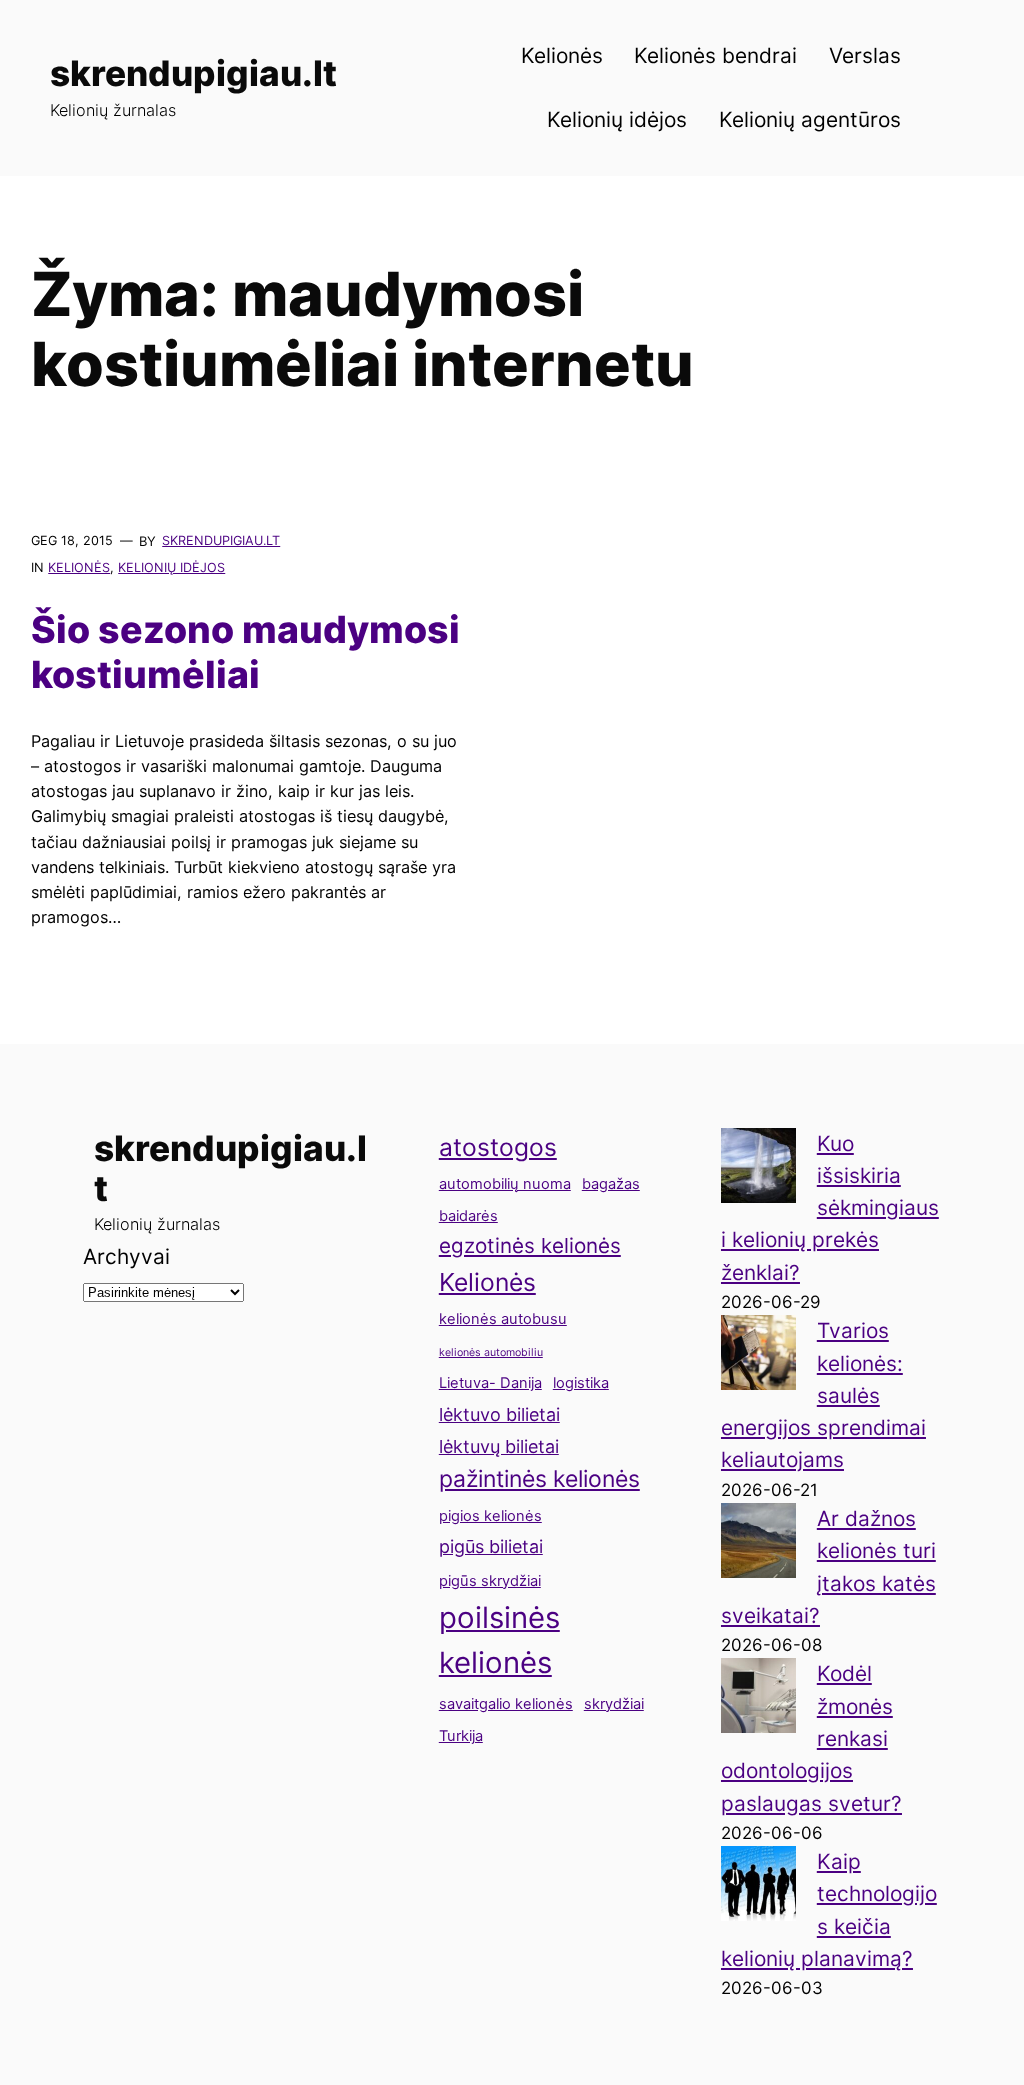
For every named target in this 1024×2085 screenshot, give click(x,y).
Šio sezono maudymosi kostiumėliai (245, 652)
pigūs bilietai (491, 1546)
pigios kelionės (490, 1516)
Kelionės (79, 567)
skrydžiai (614, 1704)
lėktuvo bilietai (499, 1414)
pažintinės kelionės (539, 1479)
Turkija (461, 1736)
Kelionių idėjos (171, 567)
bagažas (611, 1184)
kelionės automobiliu (491, 1352)
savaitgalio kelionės (506, 1704)
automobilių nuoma (505, 1184)
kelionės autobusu (503, 1319)
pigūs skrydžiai (490, 1581)
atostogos (498, 1147)
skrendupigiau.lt (193, 73)
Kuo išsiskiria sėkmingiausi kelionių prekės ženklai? (830, 1208)
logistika (581, 1383)
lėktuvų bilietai (499, 1446)
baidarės (468, 1216)
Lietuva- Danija (490, 1383)
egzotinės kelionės (530, 1245)
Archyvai (126, 1256)
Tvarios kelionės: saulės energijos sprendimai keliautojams (823, 1395)
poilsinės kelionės (499, 1640)
